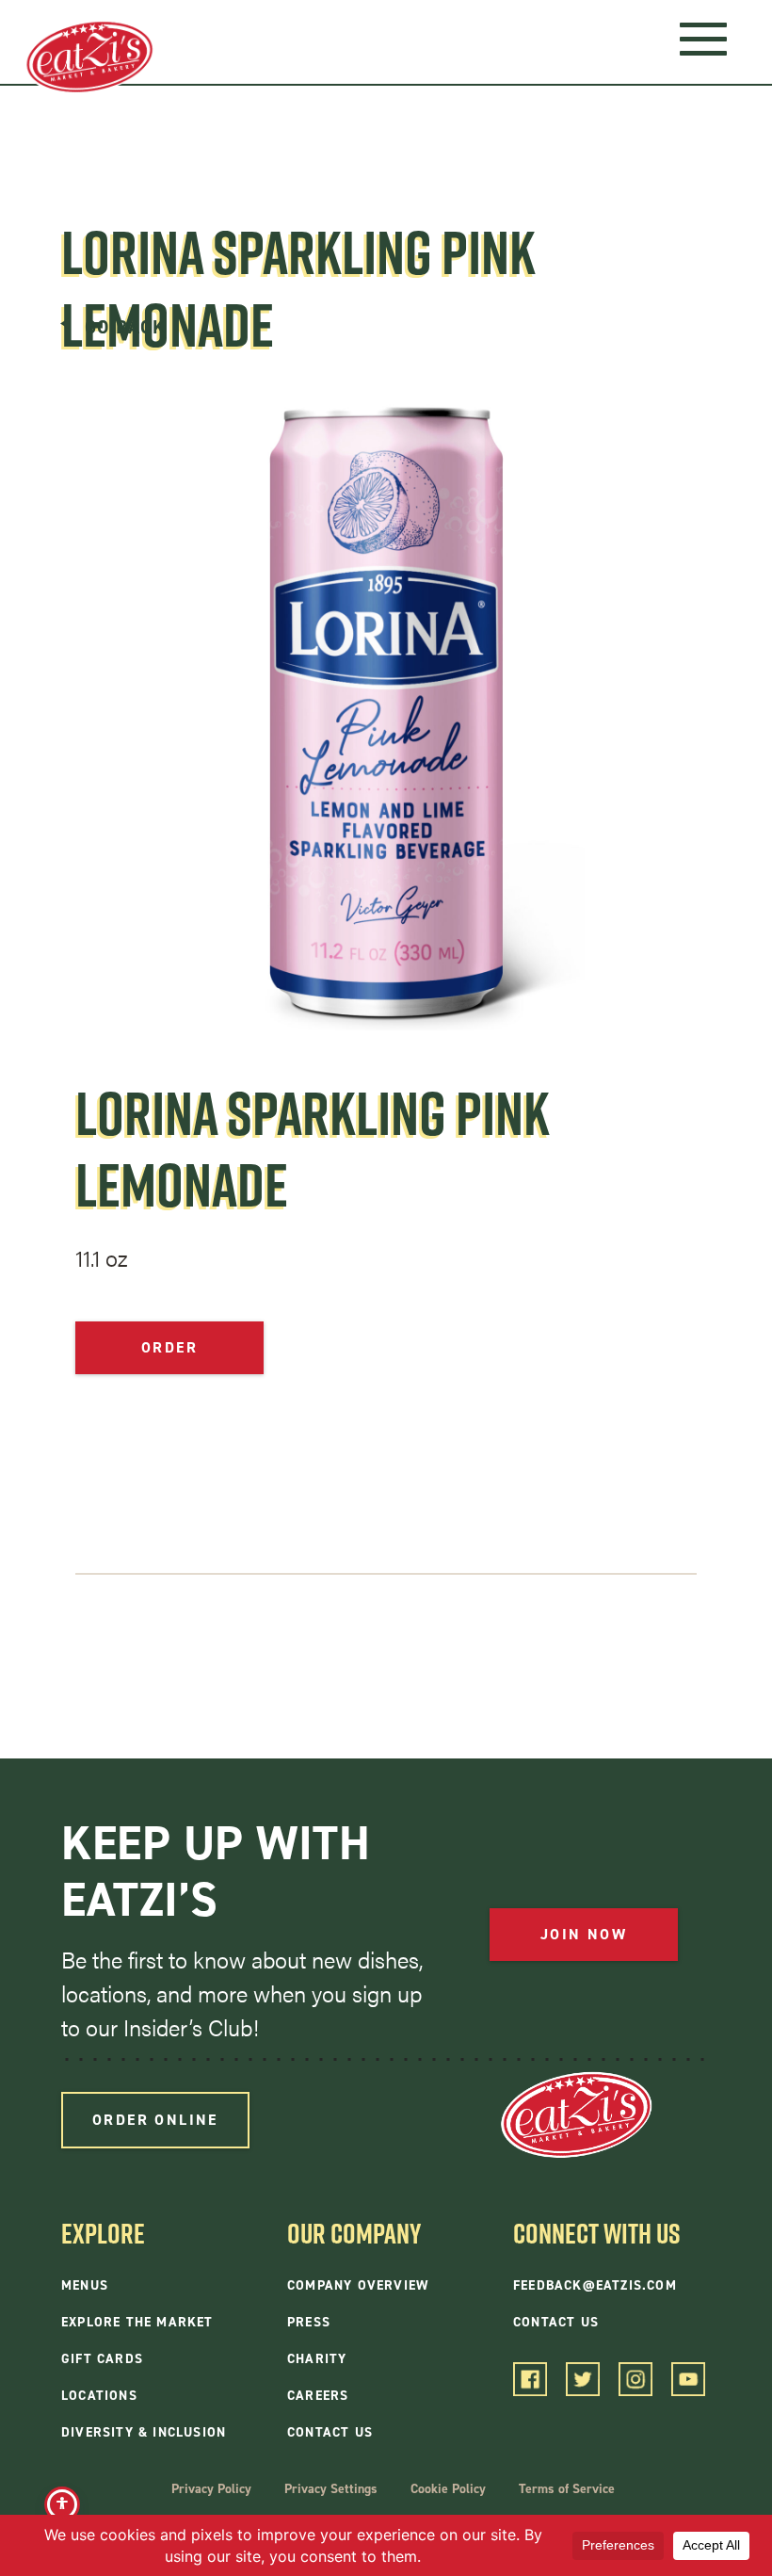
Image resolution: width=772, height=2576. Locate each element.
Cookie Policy (448, 2489)
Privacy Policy (211, 2489)
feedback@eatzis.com (595, 2285)
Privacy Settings (331, 2489)
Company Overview (358, 2285)
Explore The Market (137, 2322)
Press (309, 2322)
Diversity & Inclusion (144, 2432)
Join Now (584, 1934)
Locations (99, 2396)
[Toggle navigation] (703, 38)
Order (169, 1347)
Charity (317, 2359)
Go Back (125, 326)
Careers (318, 2396)
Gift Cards (102, 2359)
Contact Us (330, 2432)
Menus (85, 2285)
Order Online (155, 2120)
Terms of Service (567, 2489)
